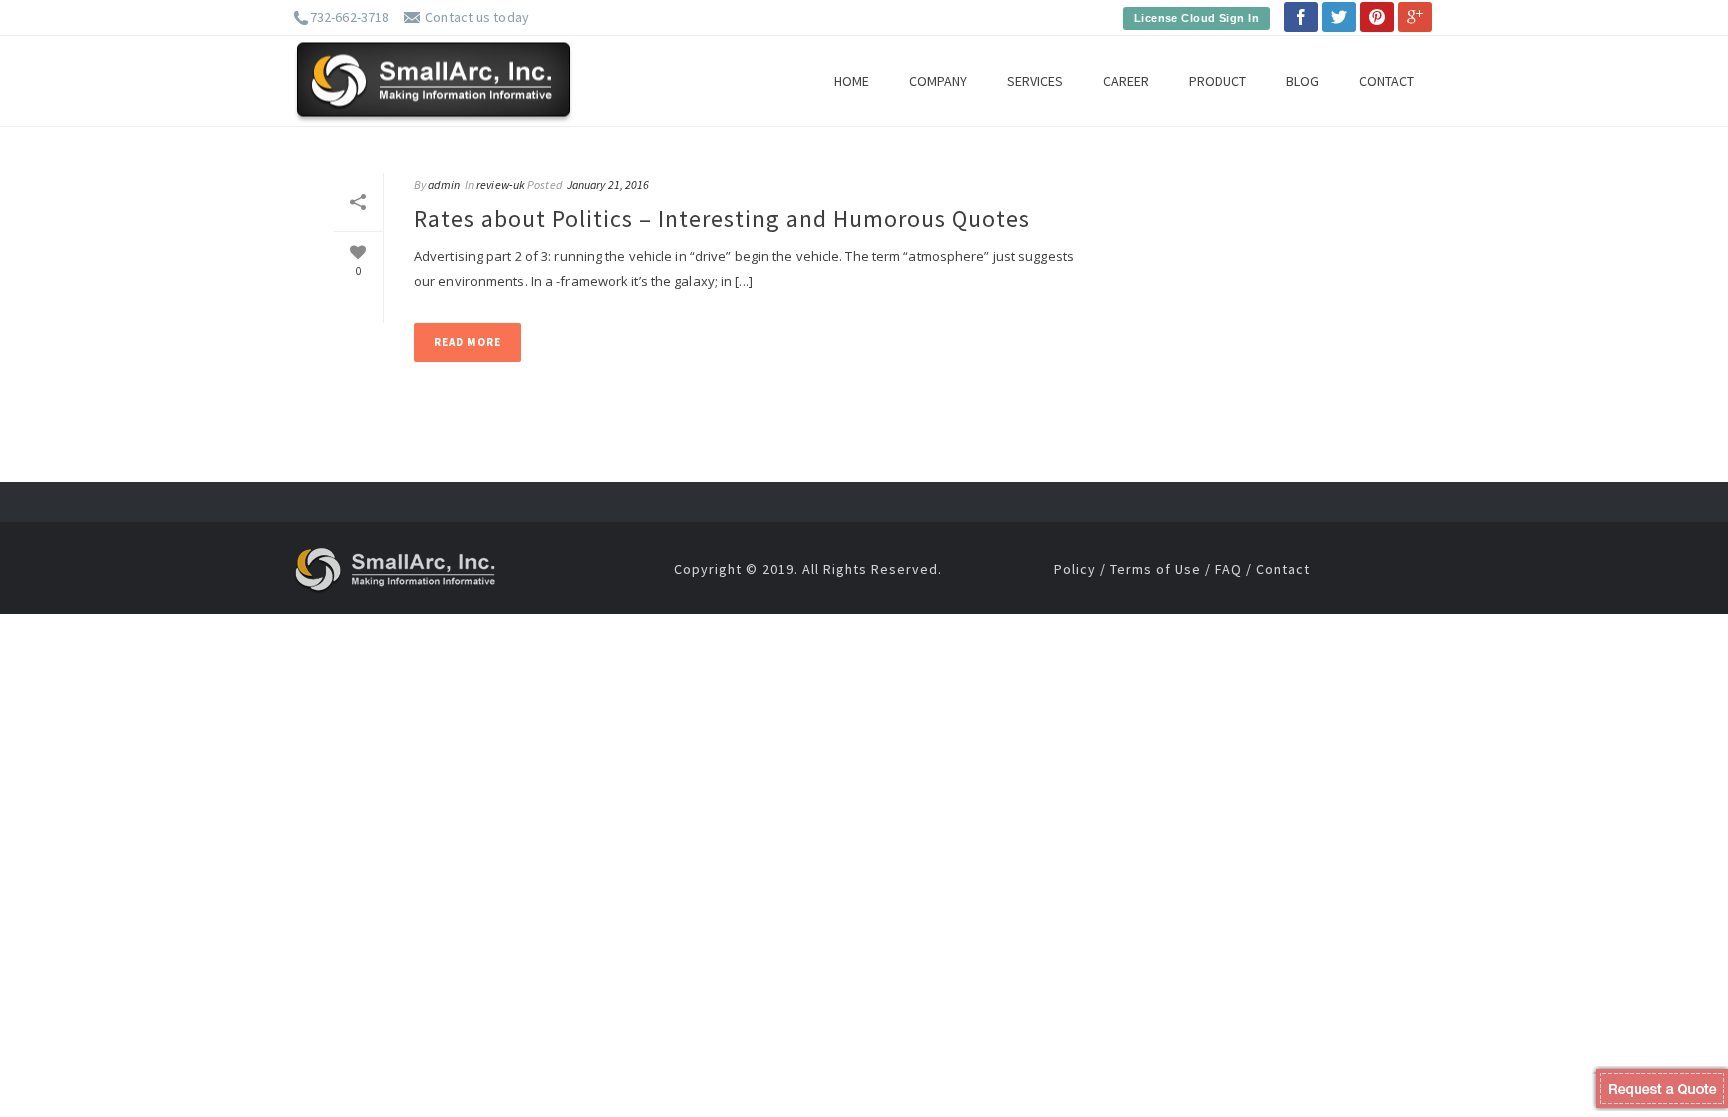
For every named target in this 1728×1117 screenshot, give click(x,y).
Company (938, 81)
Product (1217, 81)
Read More (467, 342)
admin (444, 184)
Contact (1386, 81)
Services (1035, 81)
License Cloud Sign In (1196, 18)
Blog (1302, 81)
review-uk (500, 184)
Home (851, 81)
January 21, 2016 (608, 184)
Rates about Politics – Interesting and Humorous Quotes (722, 218)
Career (1126, 81)
